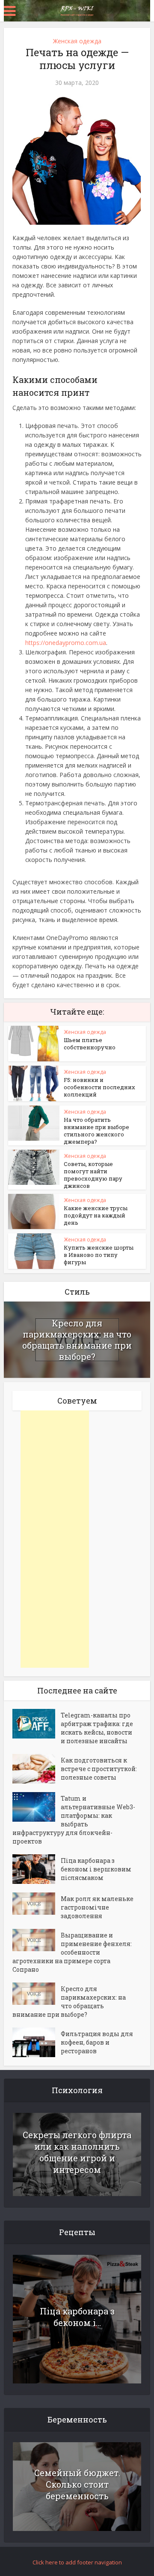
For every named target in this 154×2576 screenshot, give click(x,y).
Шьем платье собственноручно (90, 1044)
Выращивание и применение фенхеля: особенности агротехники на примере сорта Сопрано (72, 1952)
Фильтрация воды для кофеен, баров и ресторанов (97, 2042)
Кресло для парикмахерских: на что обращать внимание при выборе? (77, 1340)
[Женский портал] (77, 10)
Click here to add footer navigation (77, 2562)
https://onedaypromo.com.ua (66, 643)
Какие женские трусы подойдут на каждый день (96, 1215)
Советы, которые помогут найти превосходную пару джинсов (93, 1175)
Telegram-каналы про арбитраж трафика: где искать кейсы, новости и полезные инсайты (97, 1728)
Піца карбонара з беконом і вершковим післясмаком (96, 1869)
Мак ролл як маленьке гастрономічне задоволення (97, 1907)
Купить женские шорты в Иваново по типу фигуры (99, 1255)
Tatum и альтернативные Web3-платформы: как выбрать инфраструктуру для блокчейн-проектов (74, 1820)
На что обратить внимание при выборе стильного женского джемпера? (96, 1131)
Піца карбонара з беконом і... (77, 2317)
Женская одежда (77, 41)
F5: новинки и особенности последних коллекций (99, 1087)
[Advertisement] (55, 1539)
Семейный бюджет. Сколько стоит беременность (77, 2484)
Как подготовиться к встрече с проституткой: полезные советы (99, 1769)
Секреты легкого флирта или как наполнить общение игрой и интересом (77, 2152)
